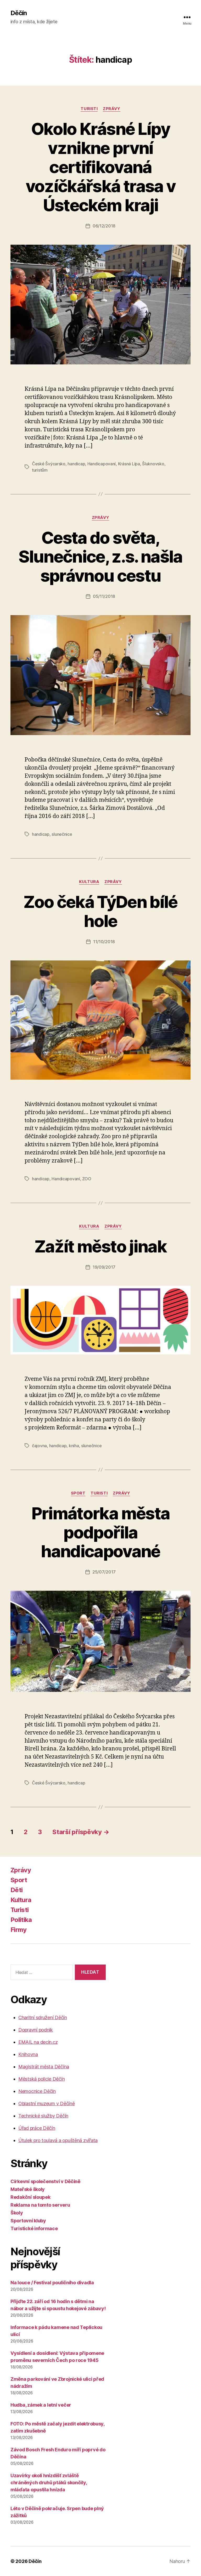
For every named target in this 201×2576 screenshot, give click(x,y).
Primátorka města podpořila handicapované (100, 1532)
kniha (74, 1446)
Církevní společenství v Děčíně (45, 2181)
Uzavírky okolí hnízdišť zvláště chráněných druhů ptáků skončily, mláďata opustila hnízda (49, 2483)
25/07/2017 (104, 1572)
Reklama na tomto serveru (40, 2205)
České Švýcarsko (49, 464)
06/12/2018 (104, 226)
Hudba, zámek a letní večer (41, 2405)
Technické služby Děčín (43, 2116)
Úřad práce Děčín (37, 2128)
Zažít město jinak (100, 1246)
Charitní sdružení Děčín (43, 2017)
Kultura (89, 882)
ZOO (87, 1179)
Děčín (19, 13)
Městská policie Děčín (41, 2079)
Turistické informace (34, 2228)
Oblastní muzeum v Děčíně (47, 2103)
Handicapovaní (102, 464)
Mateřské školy (28, 2189)
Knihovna (28, 2054)
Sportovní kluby (28, 2221)
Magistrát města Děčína (44, 2067)
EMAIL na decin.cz (38, 2042)
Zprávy (111, 109)
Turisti (89, 109)
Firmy (19, 1930)
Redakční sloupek (30, 2197)
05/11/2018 (104, 596)
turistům (40, 470)
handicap (76, 464)
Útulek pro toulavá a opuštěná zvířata (58, 2140)
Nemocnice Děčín (37, 2091)
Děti (16, 1890)
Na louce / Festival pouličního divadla (52, 2283)
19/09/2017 (104, 1267)
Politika (21, 1920)
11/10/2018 (104, 942)
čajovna (39, 1446)
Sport (78, 1493)
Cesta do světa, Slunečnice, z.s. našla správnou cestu (100, 557)
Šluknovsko (153, 464)
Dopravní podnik (36, 2030)
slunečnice (62, 834)
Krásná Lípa (129, 464)
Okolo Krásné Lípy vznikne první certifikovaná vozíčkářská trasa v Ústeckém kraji (100, 167)
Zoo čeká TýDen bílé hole (100, 911)
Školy (17, 2213)
